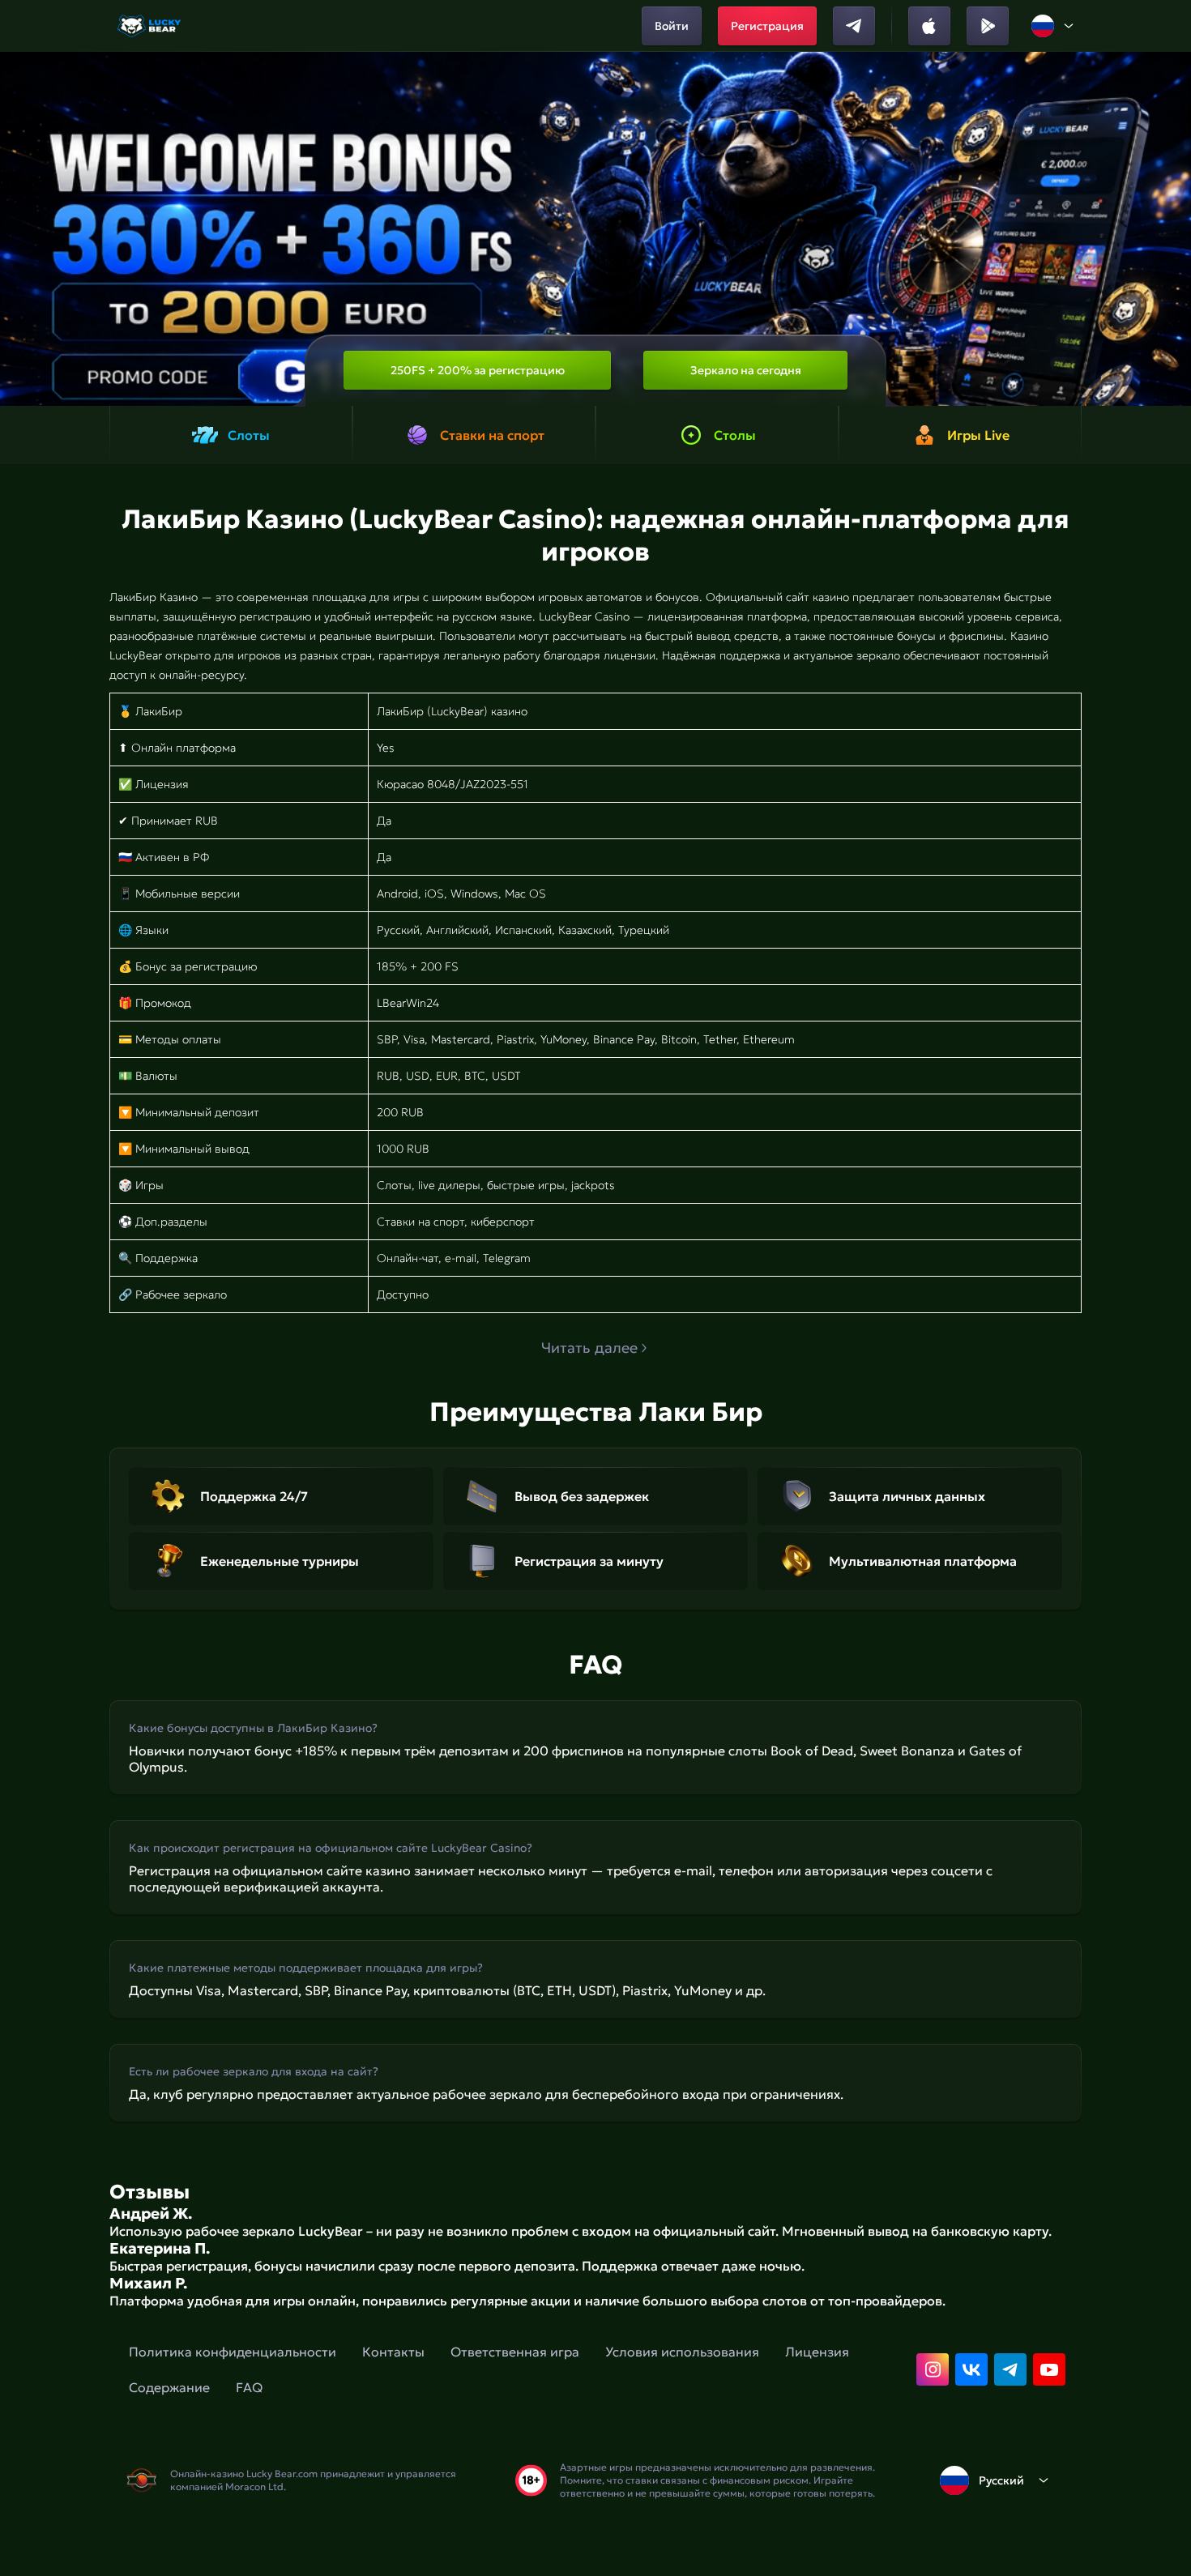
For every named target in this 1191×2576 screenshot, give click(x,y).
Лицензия (817, 2352)
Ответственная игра (515, 2352)
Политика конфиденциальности (233, 2352)
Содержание (169, 2387)
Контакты (393, 2352)
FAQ (249, 2387)
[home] (150, 26)
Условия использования (682, 2352)
